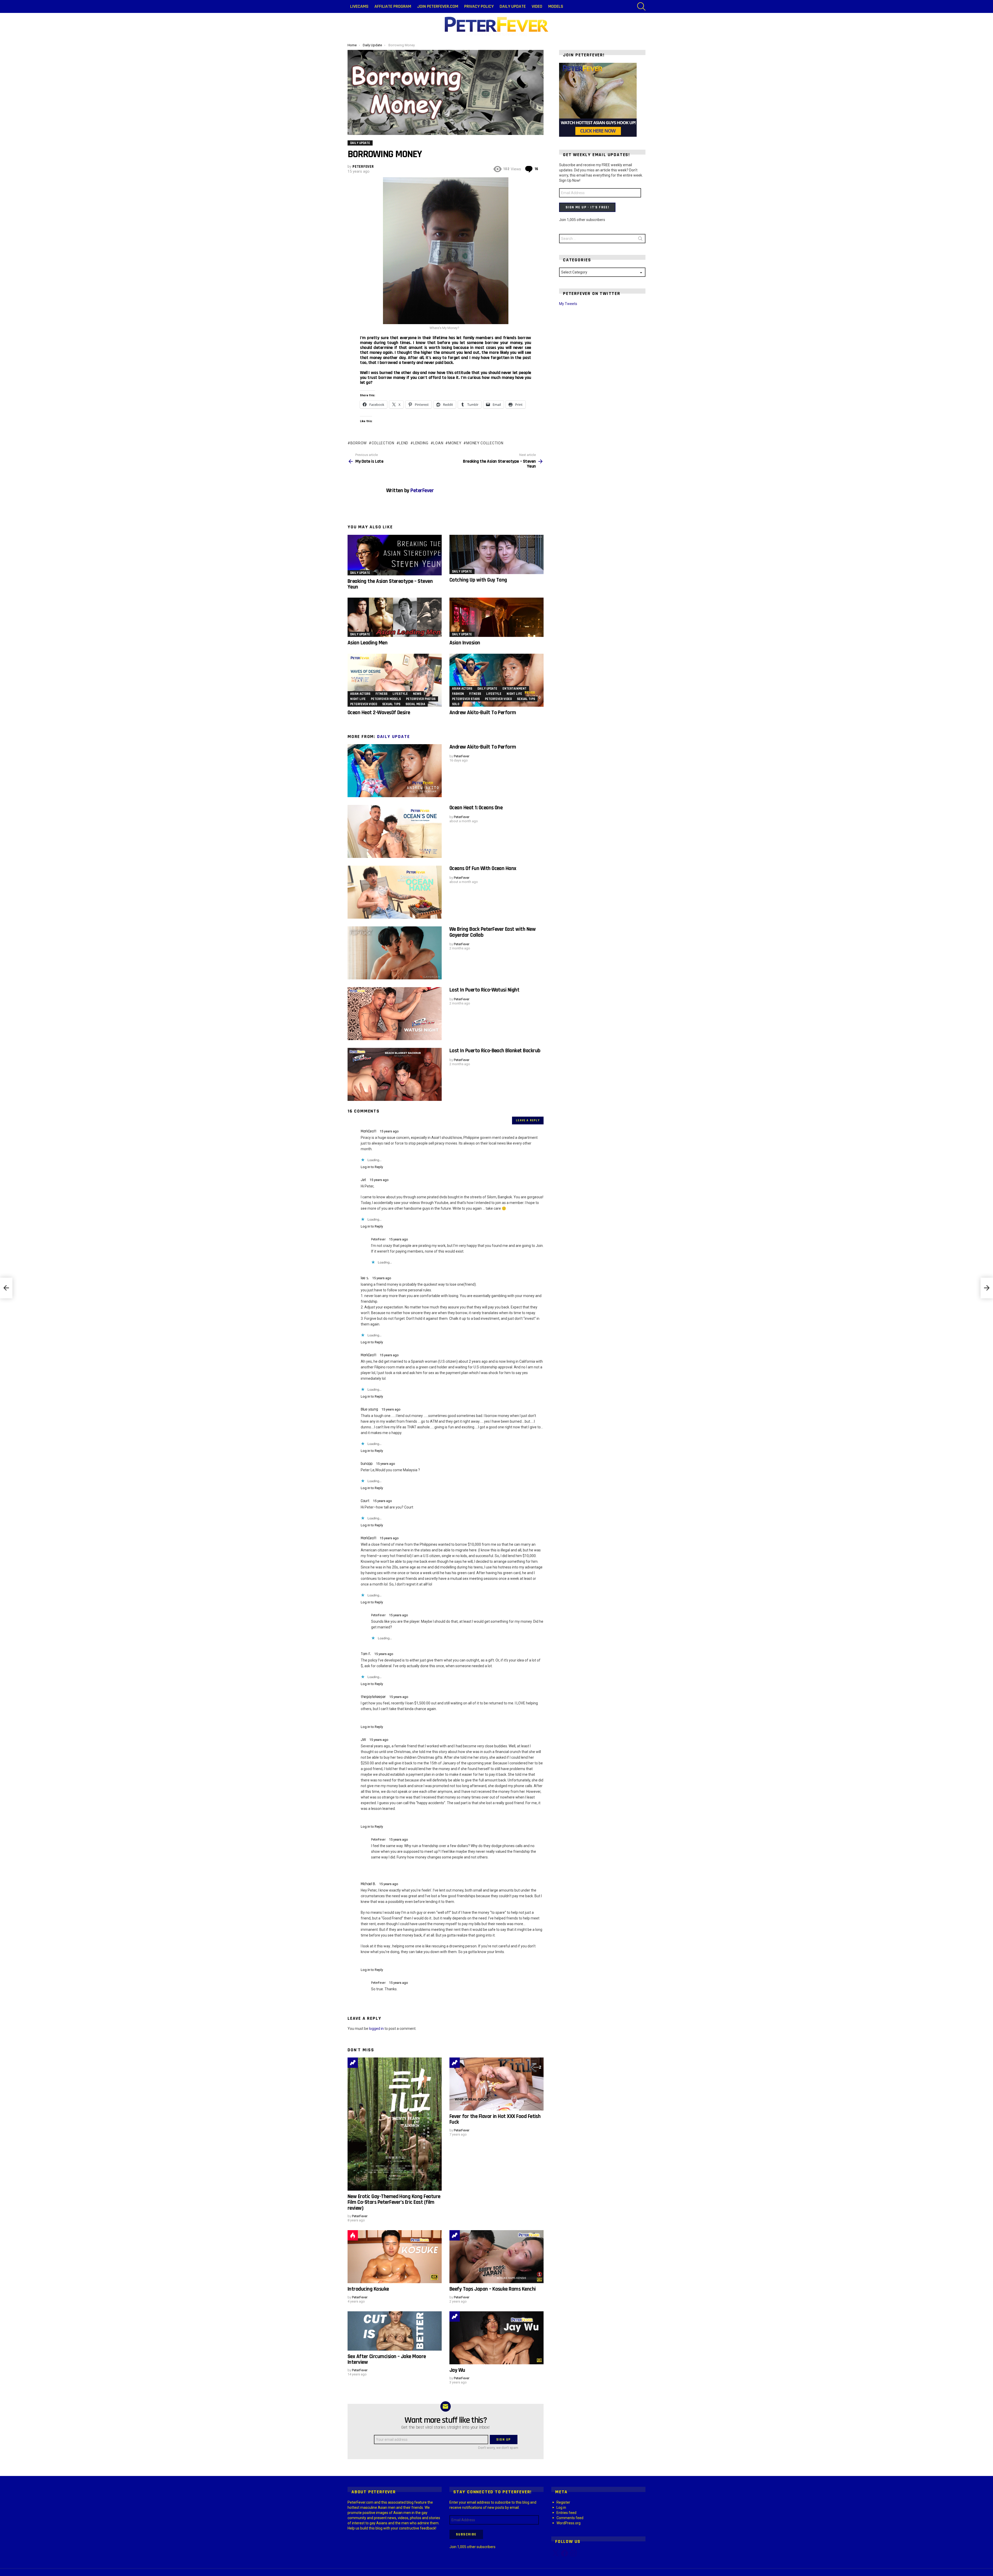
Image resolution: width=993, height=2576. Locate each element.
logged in (376, 2029)
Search (640, 240)
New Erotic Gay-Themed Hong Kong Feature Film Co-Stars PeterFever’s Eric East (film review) (394, 2202)
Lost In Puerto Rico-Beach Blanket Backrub (495, 1051)
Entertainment (514, 689)
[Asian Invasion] (496, 617)
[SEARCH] (641, 6)
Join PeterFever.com (438, 6)
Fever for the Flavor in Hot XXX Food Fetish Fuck (495, 2119)
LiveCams (359, 6)
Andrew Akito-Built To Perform (483, 712)
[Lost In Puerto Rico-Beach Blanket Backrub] (395, 1074)
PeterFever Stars (466, 699)
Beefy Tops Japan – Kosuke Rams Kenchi (493, 2289)
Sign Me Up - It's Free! (587, 207)
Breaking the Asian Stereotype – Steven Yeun (390, 584)
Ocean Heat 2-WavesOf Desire (379, 712)
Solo (456, 704)
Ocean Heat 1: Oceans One (476, 808)
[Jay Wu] (496, 2338)
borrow (359, 443)
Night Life (358, 699)
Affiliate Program (393, 6)
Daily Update (513, 6)
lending (421, 443)
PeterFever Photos (421, 699)
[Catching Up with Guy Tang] (496, 554)
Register (563, 2502)
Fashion (458, 694)
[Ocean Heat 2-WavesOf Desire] (395, 680)
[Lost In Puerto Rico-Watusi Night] (395, 1014)
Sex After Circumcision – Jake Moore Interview (387, 2359)
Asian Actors (360, 694)
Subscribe (466, 2534)
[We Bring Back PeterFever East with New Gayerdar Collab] (395, 953)
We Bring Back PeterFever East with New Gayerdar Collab (492, 932)
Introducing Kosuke (368, 2289)
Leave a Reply (528, 1120)
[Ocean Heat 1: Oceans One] (395, 831)
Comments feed (570, 2518)
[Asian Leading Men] (395, 617)
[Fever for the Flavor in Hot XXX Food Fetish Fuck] (496, 2084)
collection (383, 443)
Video (537, 6)
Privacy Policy (479, 6)
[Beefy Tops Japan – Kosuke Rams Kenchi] (496, 2257)
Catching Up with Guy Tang (478, 580)
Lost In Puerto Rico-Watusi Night (484, 990)
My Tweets (568, 304)
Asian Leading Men (367, 643)
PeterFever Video (364, 704)
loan (438, 443)
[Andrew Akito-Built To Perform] (496, 680)
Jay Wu (457, 2370)
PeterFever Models (386, 699)
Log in (561, 2508)
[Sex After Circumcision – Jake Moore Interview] (395, 2331)
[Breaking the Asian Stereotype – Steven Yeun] (395, 555)
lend (404, 443)
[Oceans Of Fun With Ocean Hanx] (395, 892)
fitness (381, 694)
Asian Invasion (465, 643)
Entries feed (566, 2513)
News (417, 694)
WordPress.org (569, 2523)
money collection (485, 443)
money (455, 443)
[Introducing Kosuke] (395, 2257)
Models (556, 6)
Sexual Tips (391, 704)
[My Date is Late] (6, 1288)
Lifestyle (400, 694)
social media (415, 704)
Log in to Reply (372, 1167)
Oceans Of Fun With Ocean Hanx (483, 868)
